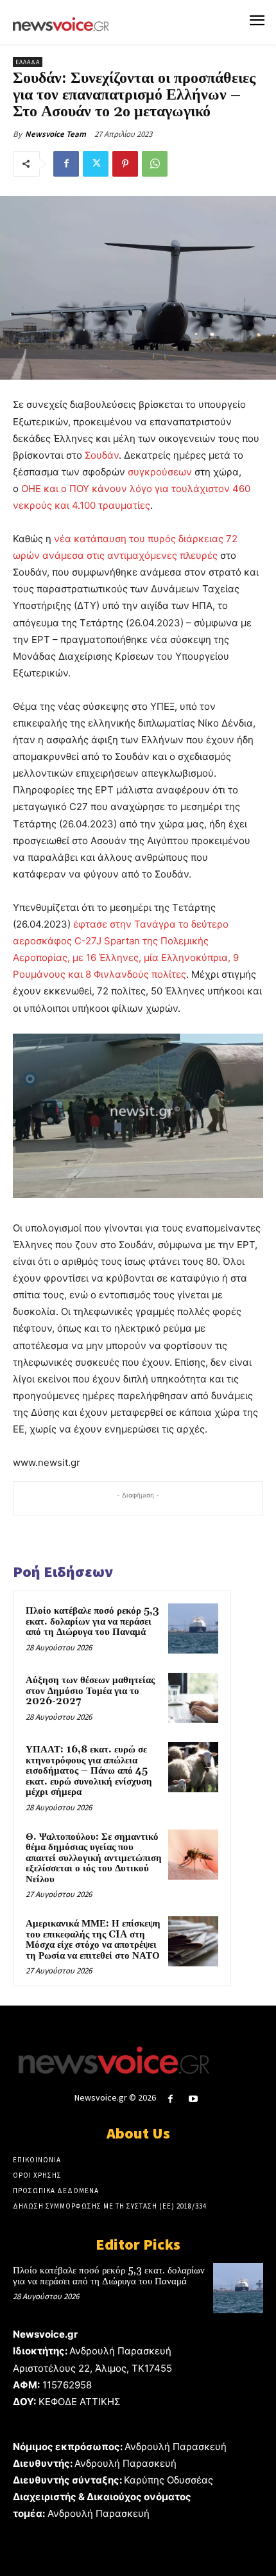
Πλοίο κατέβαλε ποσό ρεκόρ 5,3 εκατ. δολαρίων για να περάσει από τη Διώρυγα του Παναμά (92, 1621)
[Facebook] (66, 164)
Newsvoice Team (56, 134)
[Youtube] (194, 2099)
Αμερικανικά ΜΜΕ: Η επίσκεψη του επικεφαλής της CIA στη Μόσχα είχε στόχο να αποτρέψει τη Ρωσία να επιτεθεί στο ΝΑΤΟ (93, 1940)
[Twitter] (96, 164)
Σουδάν (102, 455)
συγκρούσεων (160, 472)
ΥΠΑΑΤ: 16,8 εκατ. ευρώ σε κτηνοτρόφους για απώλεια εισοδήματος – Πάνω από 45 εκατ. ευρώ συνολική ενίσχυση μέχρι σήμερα (89, 1771)
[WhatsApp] (155, 164)
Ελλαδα (28, 62)
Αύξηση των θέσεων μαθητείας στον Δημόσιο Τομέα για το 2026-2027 (90, 1691)
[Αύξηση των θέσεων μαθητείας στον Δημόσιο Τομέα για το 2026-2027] (193, 1698)
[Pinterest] (125, 164)
